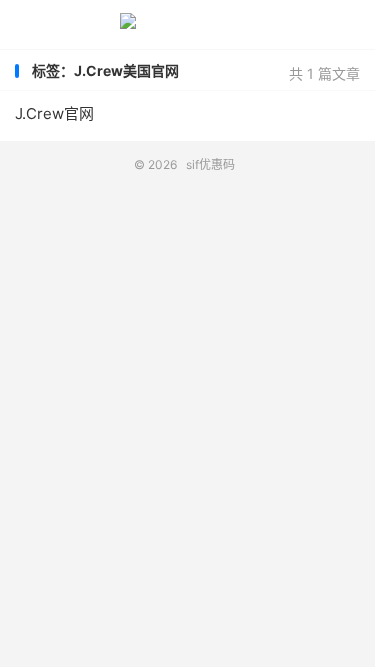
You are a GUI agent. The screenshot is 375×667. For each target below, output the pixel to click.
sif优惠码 (187, 25)
